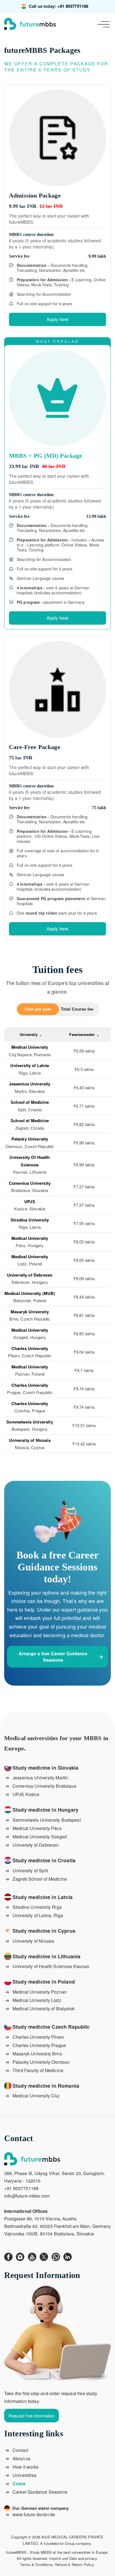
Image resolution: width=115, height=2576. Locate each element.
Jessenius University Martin (40, 1778)
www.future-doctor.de (34, 2514)
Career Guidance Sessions (40, 2492)
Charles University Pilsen (38, 2037)
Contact (20, 2450)
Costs (19, 2483)
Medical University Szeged (40, 1837)
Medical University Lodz (37, 2000)
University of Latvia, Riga (38, 1915)
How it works (26, 2467)
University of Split (30, 1871)
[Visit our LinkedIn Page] (69, 2256)
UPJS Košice (26, 1794)
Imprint (55, 2558)
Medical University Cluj (36, 2096)
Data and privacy (83, 2558)
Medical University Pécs (37, 1828)
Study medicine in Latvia (43, 1897)
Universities (25, 2475)
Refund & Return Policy (74, 2564)
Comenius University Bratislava (44, 1786)
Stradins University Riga (37, 1907)
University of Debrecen (36, 1845)
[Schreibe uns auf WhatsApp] (57, 2256)
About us (21, 2458)
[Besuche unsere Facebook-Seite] (10, 2256)
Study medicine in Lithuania (46, 1956)
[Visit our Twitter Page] (45, 2256)
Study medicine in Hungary (45, 1810)
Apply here (58, 319)
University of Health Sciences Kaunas (51, 1966)
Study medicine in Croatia (44, 1860)
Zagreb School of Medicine (40, 1879)
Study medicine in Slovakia (45, 1768)
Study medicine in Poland (44, 1982)
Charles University (30, 1348)
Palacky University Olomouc (41, 2062)
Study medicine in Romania (46, 2086)
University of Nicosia (33, 1941)
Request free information (32, 2416)
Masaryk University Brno (37, 2054)
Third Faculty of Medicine (38, 2070)
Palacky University (30, 1139)
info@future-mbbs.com (27, 2196)
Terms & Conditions (36, 2564)
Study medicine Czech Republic (51, 2027)
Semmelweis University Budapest (47, 1820)
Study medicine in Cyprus (44, 1931)
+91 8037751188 (73, 6)
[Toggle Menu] (105, 24)
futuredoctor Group (59, 2543)
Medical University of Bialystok (44, 2009)
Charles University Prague (39, 2045)
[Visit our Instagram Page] (22, 2256)
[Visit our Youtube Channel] (34, 2256)
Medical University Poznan (40, 1992)
